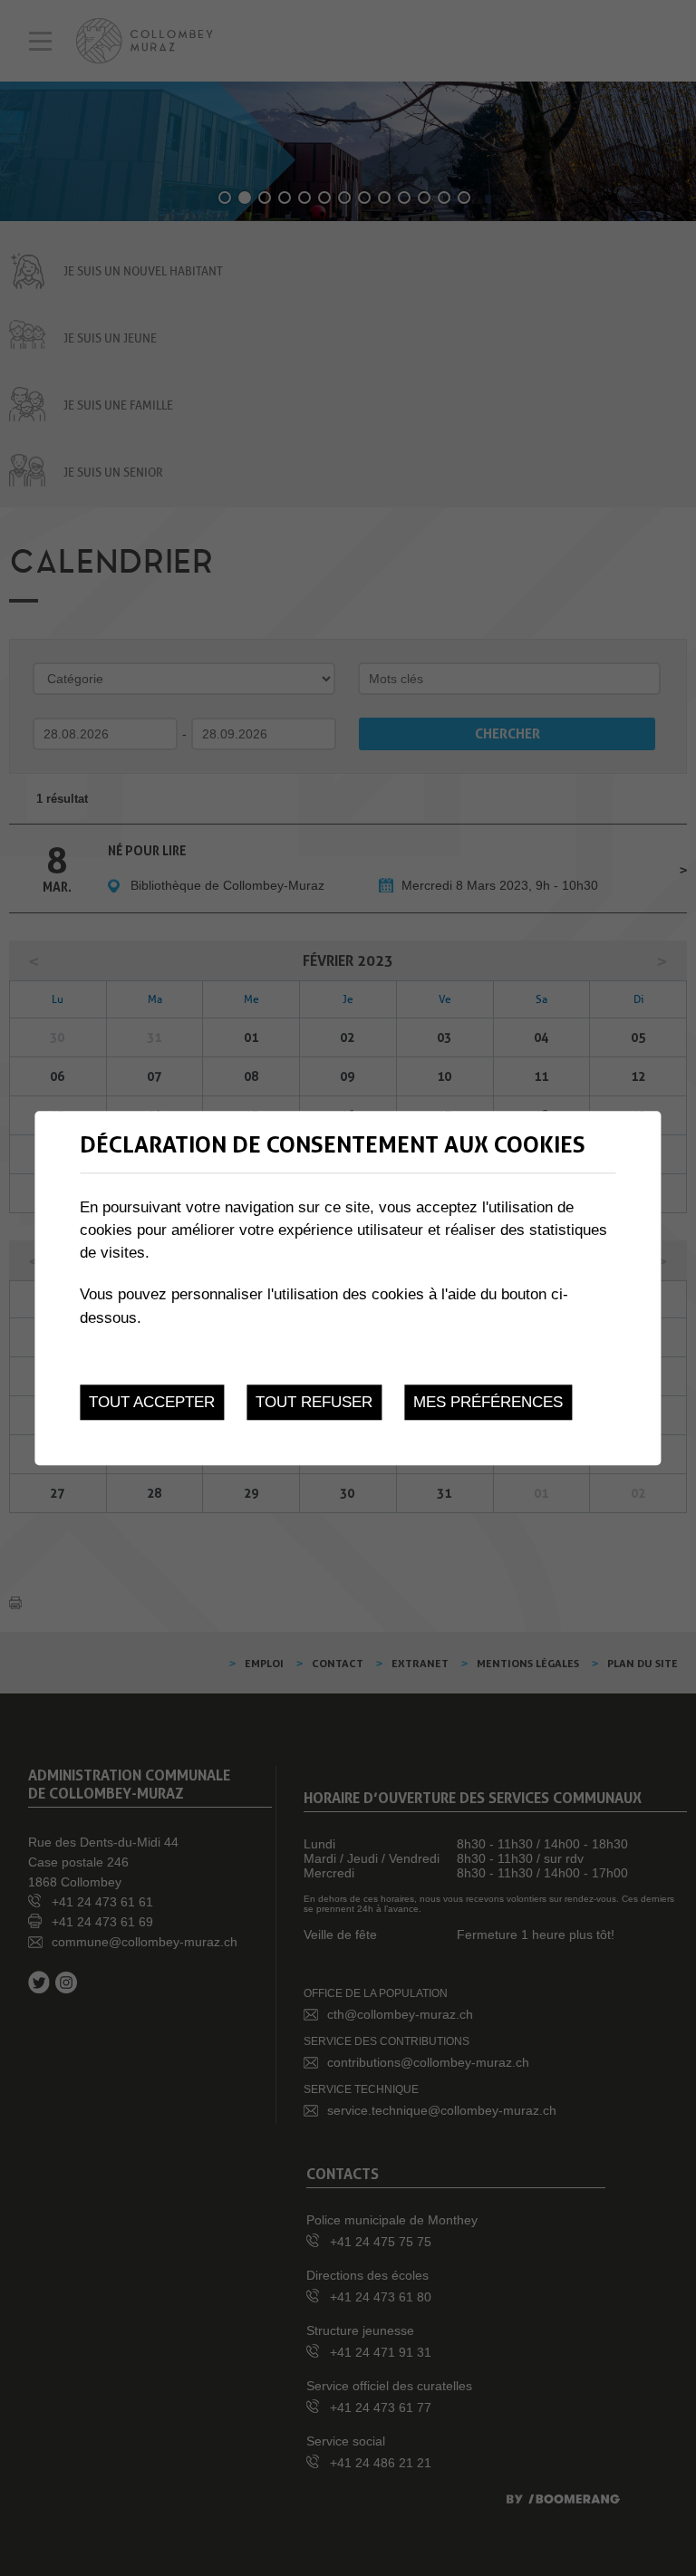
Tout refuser (314, 1402)
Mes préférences (488, 1402)
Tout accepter (152, 1402)
